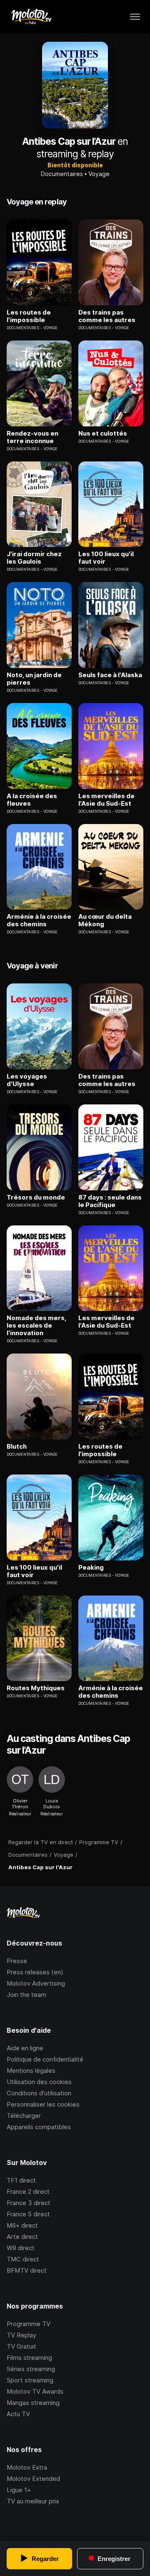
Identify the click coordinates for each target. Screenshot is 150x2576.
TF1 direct (21, 2180)
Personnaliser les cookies (43, 2104)
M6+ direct (22, 2225)
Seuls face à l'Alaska (110, 675)
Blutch (17, 1447)
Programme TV (29, 2324)
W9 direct (21, 2248)
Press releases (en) (35, 1972)
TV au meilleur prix (33, 2501)
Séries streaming (31, 2369)
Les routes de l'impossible (29, 316)
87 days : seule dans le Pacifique (110, 1201)
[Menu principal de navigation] (135, 17)
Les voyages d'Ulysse (27, 1080)
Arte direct (22, 2237)
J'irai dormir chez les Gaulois (34, 558)
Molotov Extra (27, 2467)
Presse (17, 1961)
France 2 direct (28, 2192)
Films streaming (29, 2358)
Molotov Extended (33, 2479)
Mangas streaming (33, 2403)
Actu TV (18, 2414)
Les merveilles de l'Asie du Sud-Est (106, 800)
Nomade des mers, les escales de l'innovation (36, 1326)
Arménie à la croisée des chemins (39, 920)
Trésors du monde (36, 1197)
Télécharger (24, 2116)
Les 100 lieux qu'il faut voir (106, 558)
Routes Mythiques (36, 1688)
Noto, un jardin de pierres (34, 679)
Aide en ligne (25, 2048)
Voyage (99, 174)
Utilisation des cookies (39, 2082)
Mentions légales (31, 2071)
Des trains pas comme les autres (107, 316)
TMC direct (23, 2259)
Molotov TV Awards (35, 2391)
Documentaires (62, 174)
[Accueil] (31, 17)
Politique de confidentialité (45, 2059)
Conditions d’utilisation (39, 2093)
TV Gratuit (21, 2346)
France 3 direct (29, 2203)
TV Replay (21, 2335)
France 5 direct (28, 2214)
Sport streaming (30, 2380)
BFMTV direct (27, 2270)
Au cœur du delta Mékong (105, 920)
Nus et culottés (103, 434)
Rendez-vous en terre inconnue (32, 437)
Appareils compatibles (39, 2127)
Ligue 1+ (19, 2490)
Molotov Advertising (36, 1983)
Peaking (91, 1568)
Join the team (26, 1995)
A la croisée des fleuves (32, 800)
